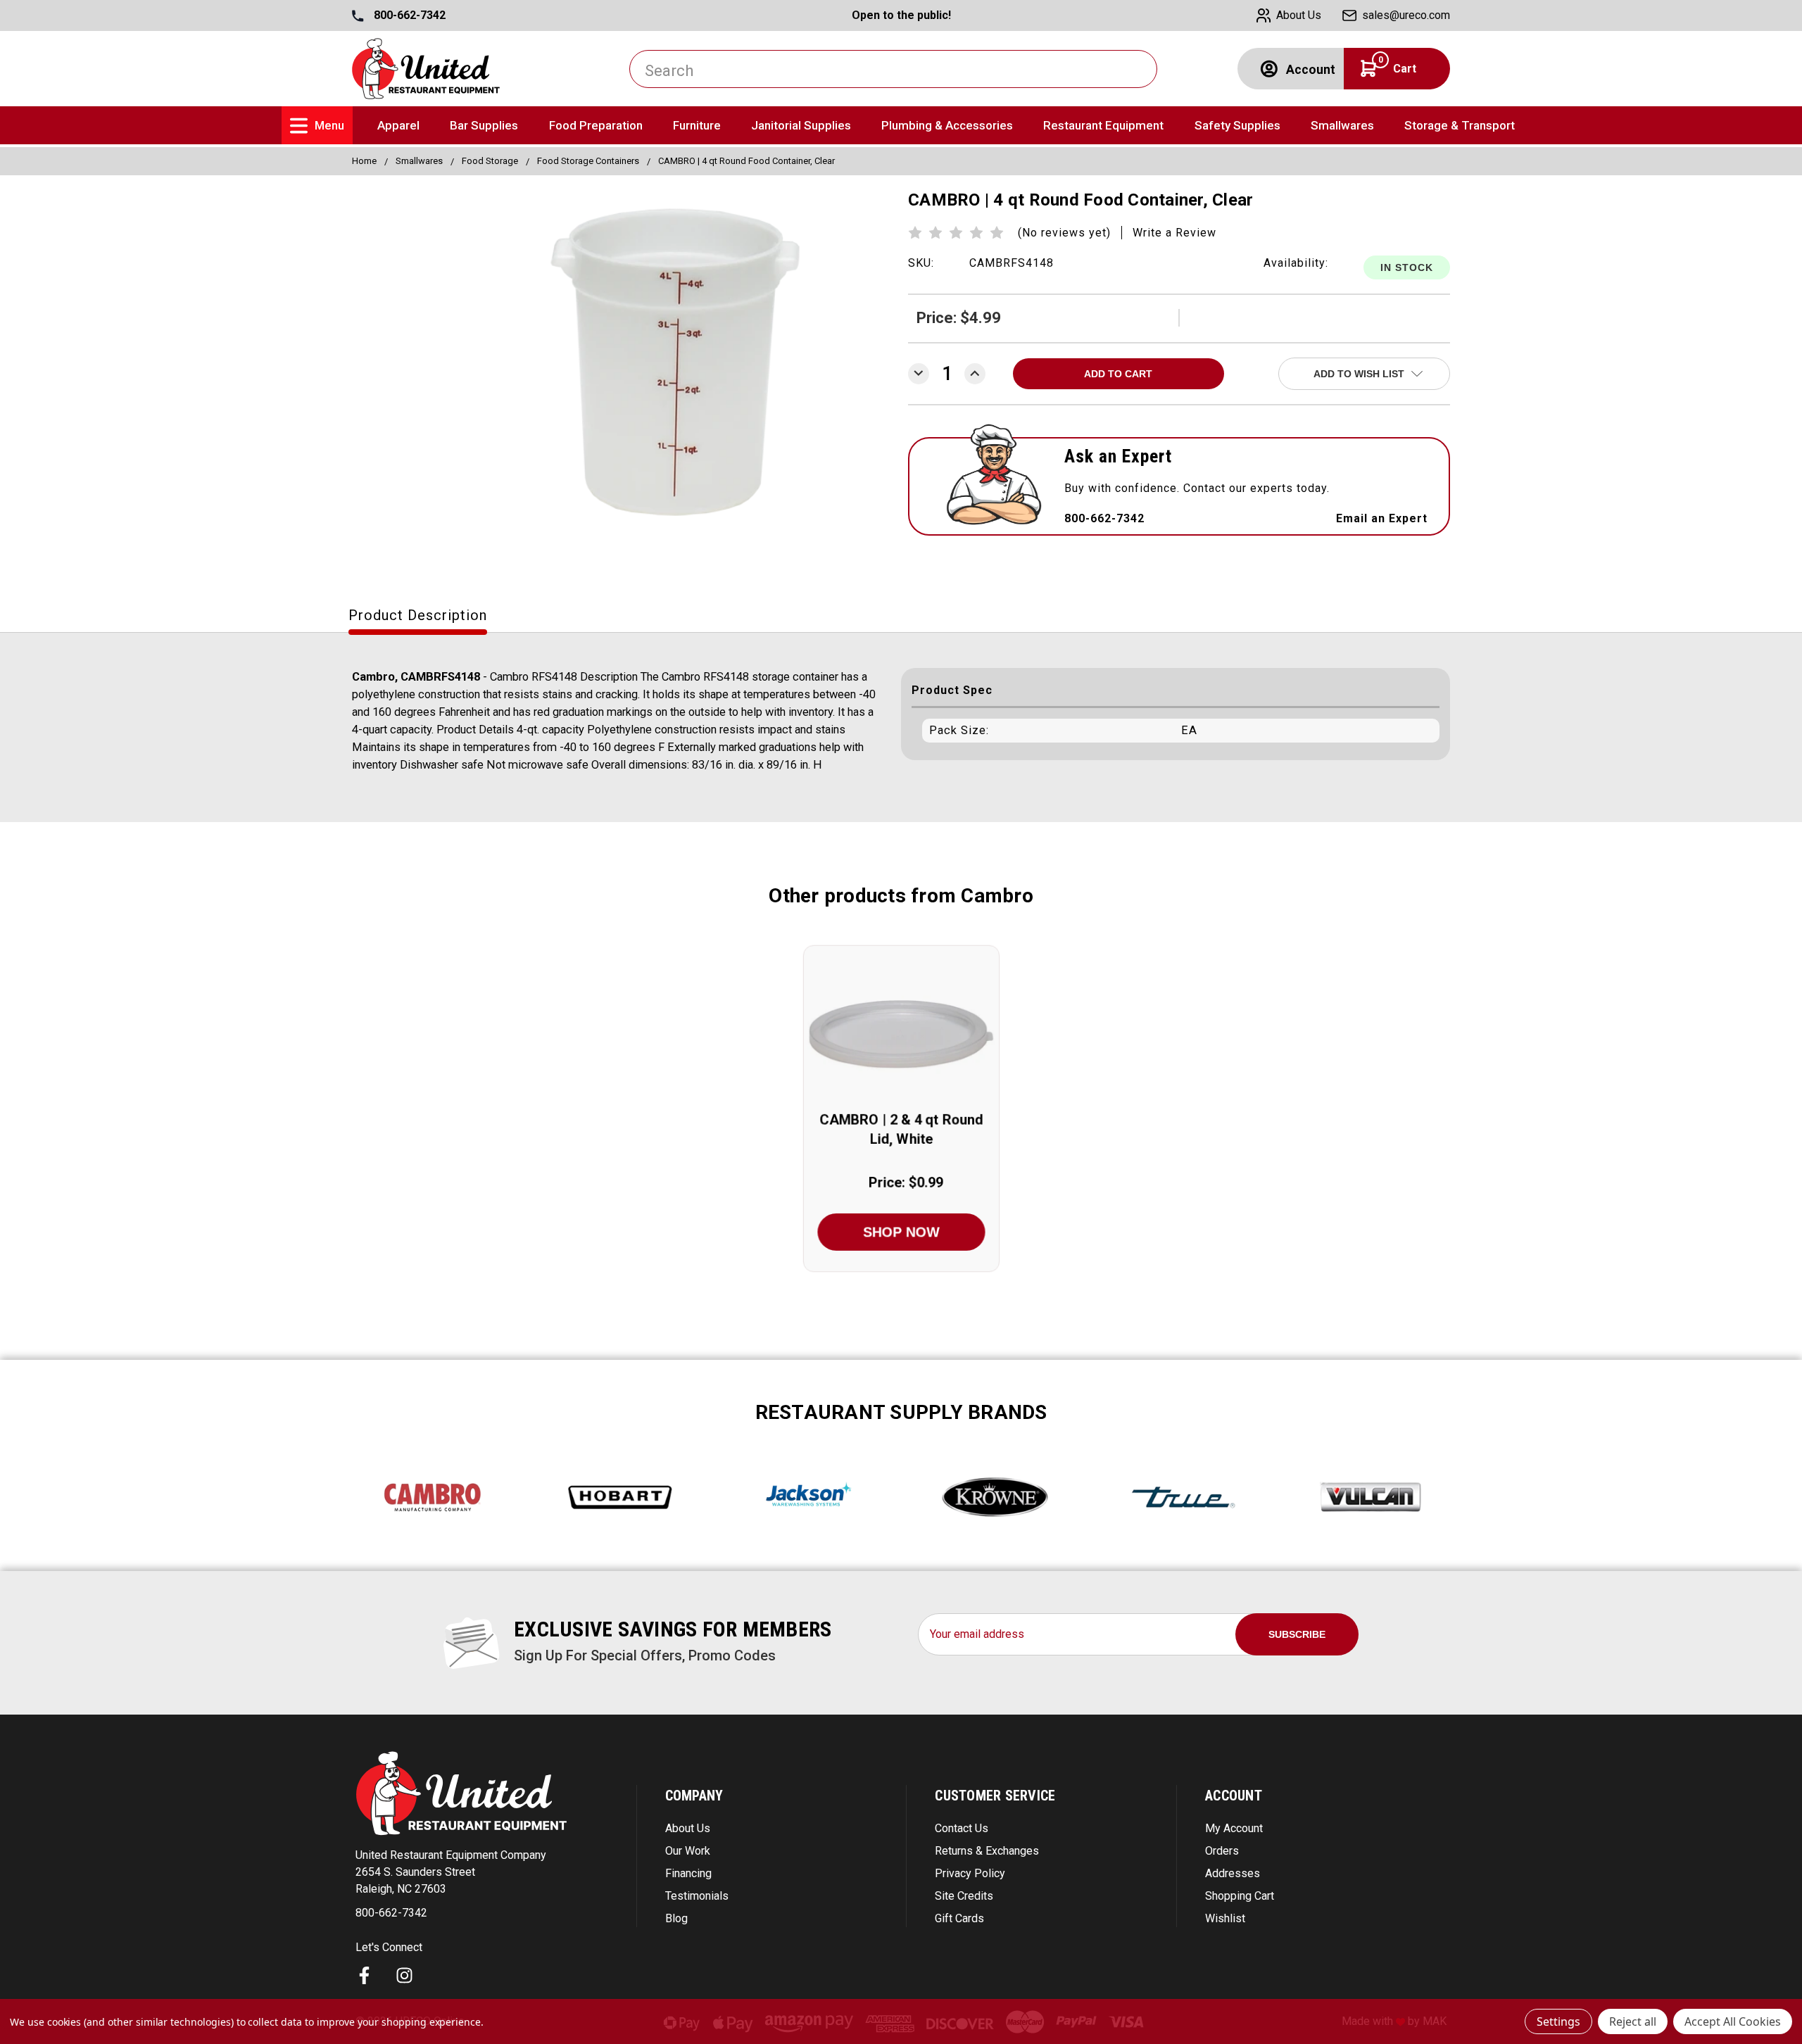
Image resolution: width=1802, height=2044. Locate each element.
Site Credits (964, 1896)
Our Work (688, 1851)
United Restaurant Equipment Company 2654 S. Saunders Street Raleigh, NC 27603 (451, 1872)
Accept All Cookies (1733, 2021)
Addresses (1233, 1873)
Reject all (1633, 2021)
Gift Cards (959, 1918)
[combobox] (893, 69)
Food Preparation (596, 125)
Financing (688, 1873)
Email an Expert (1382, 518)
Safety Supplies (1237, 125)
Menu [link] (329, 125)
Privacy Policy (970, 1873)
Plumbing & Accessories (947, 125)
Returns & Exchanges (987, 1851)
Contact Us (962, 1828)
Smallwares (1342, 125)
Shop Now (901, 1232)
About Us (688, 1828)
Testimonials (697, 1896)
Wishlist (1225, 1918)
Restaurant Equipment (1103, 125)
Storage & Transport (1460, 125)
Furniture (697, 125)
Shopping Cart (1240, 1896)
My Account (1234, 1828)
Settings (1558, 2021)
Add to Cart (901, 1051)
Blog (676, 1918)
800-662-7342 (408, 15)
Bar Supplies (484, 125)
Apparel (398, 125)
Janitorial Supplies (801, 125)
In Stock (1407, 267)
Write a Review (1174, 233)
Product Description (418, 615)
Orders (1222, 1851)
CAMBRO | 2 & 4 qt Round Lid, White (901, 1129)
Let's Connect (389, 1947)
